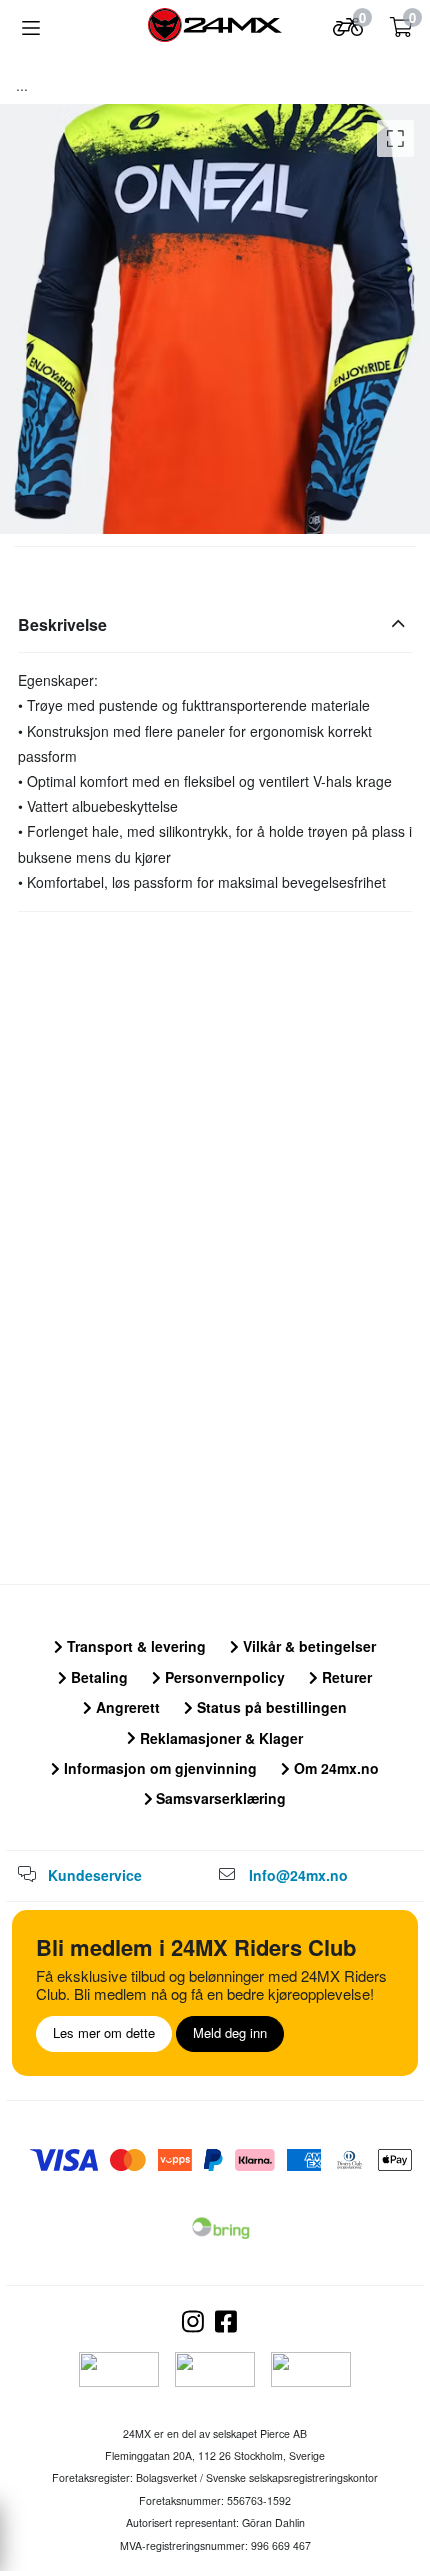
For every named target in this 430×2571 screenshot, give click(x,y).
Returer (345, 1677)
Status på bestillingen (270, 1707)
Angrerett (126, 1707)
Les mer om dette (104, 2032)
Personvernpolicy (223, 1677)
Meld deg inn (230, 2032)
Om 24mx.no (334, 1768)
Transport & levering (134, 1646)
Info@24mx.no (298, 1875)
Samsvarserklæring (219, 1798)
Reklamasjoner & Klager (219, 1738)
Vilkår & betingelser (307, 1646)
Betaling (97, 1677)
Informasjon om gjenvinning (158, 1768)
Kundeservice (95, 1875)
